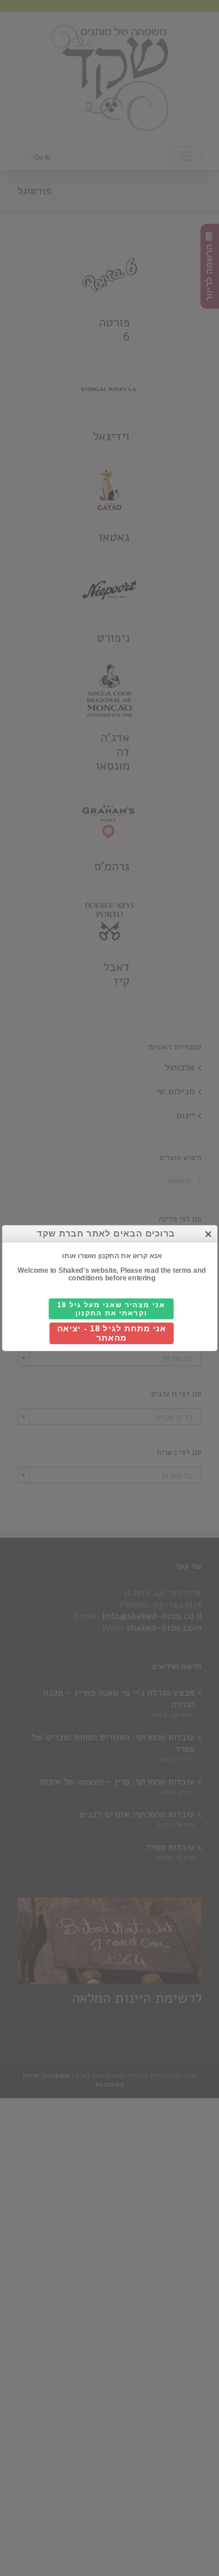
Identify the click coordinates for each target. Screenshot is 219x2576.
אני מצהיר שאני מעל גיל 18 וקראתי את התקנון (111, 1309)
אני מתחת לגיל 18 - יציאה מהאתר (111, 1333)
